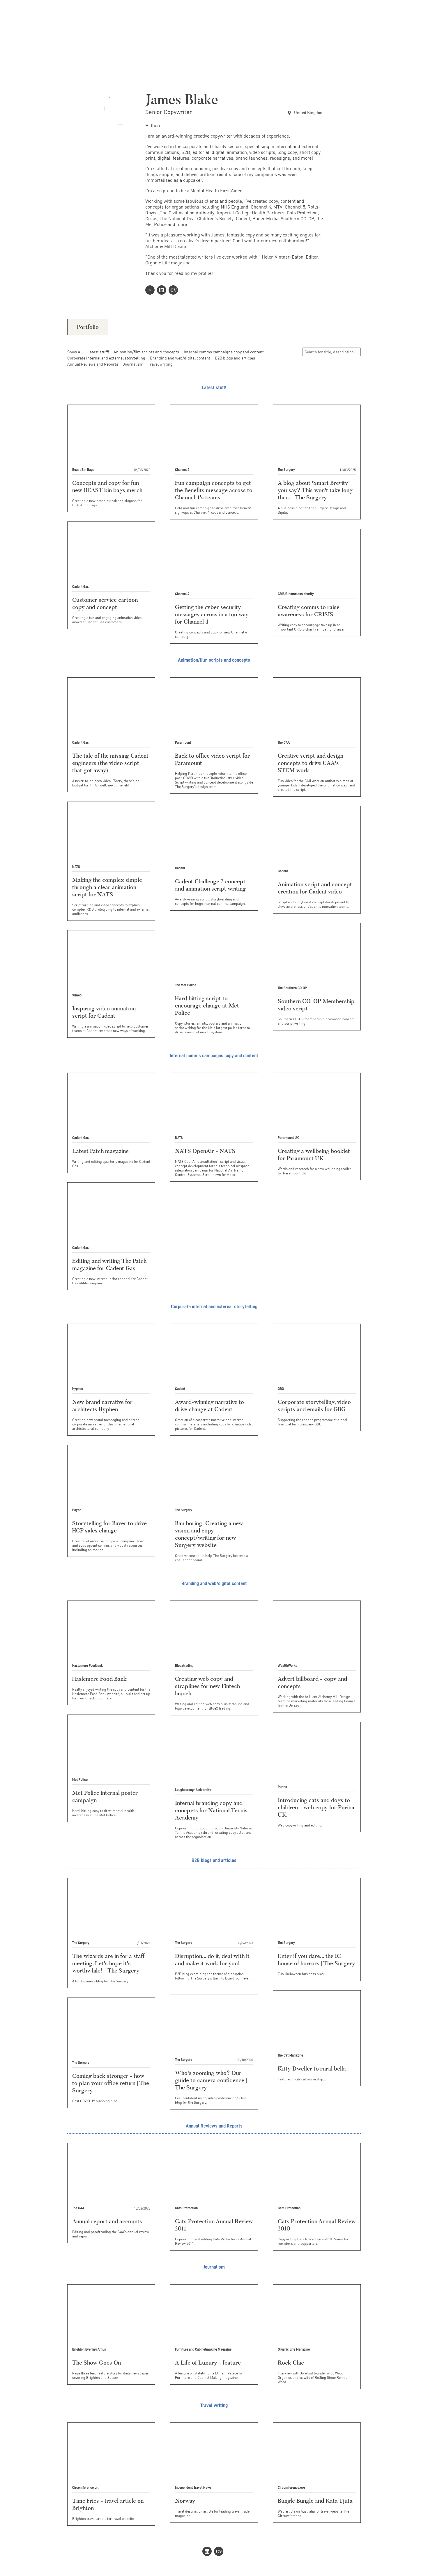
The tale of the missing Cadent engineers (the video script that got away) (110, 763)
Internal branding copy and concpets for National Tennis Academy (211, 1810)
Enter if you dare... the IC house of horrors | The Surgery (316, 1960)
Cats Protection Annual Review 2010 (317, 2225)
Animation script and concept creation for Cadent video (315, 888)
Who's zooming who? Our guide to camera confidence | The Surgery (211, 2080)
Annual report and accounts (107, 2221)
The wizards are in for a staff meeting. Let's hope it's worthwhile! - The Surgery (108, 1963)
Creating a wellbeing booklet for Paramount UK (314, 1155)
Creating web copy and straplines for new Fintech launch (207, 1686)
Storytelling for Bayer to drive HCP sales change (109, 1527)
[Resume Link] (174, 291)
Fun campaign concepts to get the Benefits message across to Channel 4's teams (214, 490)
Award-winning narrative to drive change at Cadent (209, 1406)
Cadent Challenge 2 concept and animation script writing (210, 885)
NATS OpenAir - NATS (205, 1151)
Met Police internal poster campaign (105, 1796)
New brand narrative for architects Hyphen (102, 1406)
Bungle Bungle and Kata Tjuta (315, 2501)
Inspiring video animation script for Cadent (104, 1012)
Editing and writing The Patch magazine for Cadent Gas (109, 1264)
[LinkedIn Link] (163, 291)
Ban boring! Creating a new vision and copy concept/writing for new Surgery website (209, 1534)
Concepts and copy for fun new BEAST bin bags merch (107, 486)
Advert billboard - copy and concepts (312, 1682)
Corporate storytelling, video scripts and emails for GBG (314, 1406)
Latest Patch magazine (100, 1151)
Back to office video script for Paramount (212, 759)
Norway (185, 2501)
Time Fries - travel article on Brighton (108, 2504)
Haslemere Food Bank (99, 1679)
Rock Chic (291, 2363)
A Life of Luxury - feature (208, 2363)
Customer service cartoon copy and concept (105, 603)
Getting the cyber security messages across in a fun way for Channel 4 (212, 614)
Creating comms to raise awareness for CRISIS (309, 611)
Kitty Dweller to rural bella (312, 2068)
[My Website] (151, 291)
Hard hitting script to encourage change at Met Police (207, 1005)
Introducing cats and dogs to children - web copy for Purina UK (316, 1807)
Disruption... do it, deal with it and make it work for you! (212, 1960)
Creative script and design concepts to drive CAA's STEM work (311, 763)
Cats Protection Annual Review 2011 (214, 2225)
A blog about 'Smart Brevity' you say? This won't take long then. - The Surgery (315, 490)
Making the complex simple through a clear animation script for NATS (107, 887)
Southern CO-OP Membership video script (316, 1005)
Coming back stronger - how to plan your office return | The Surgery (111, 2083)
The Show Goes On (97, 2363)
